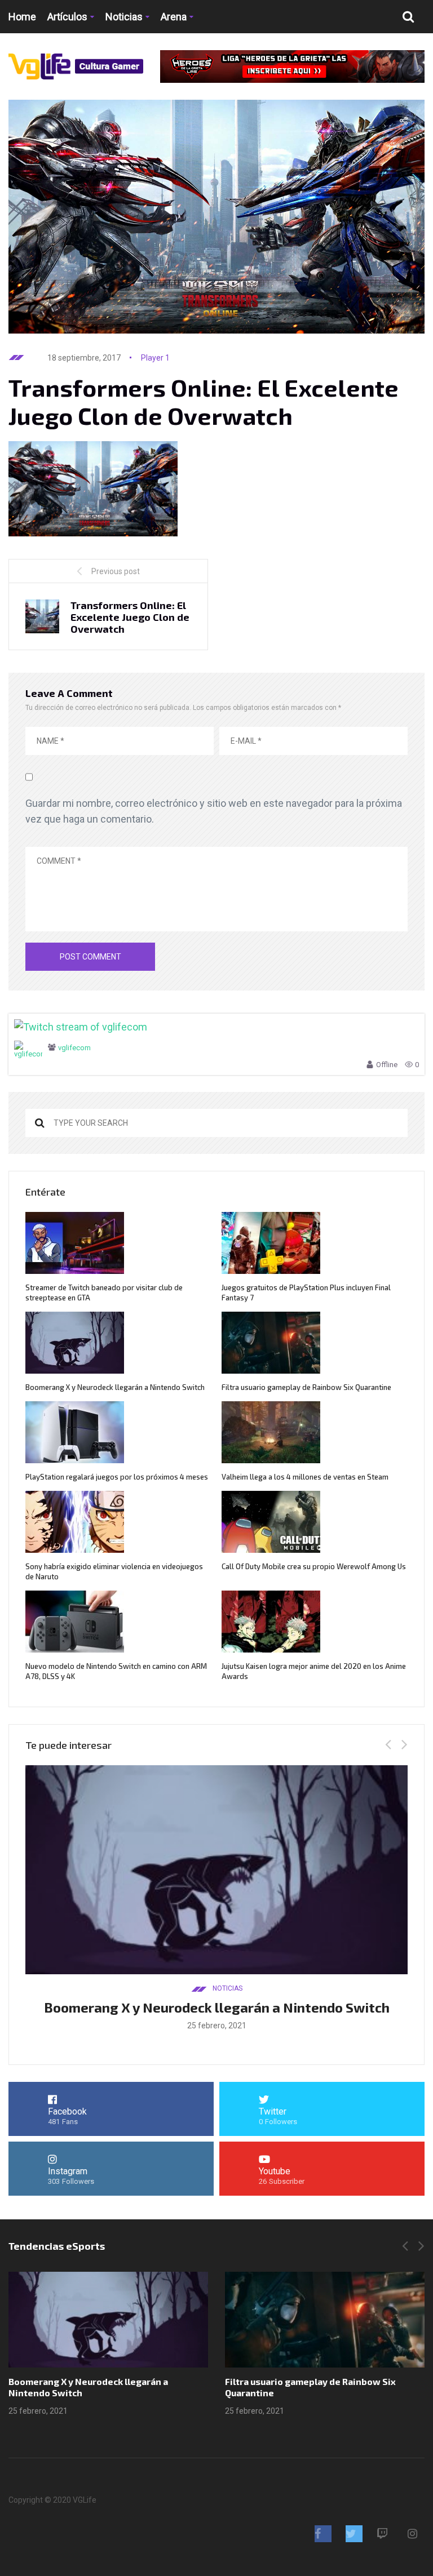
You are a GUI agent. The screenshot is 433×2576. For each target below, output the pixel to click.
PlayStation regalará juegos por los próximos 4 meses (117, 1477)
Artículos (67, 17)
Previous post (116, 571)
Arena (174, 17)
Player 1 (155, 358)
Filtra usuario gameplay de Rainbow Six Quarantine (306, 1387)
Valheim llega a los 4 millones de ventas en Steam (305, 1477)
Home (22, 17)
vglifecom (74, 1048)
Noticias (124, 17)
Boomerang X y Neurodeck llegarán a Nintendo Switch (115, 1387)
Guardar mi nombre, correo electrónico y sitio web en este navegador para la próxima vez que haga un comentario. (214, 811)
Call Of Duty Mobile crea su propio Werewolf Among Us (314, 1566)
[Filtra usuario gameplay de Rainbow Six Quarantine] (325, 2320)
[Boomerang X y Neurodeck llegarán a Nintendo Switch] (108, 2320)
